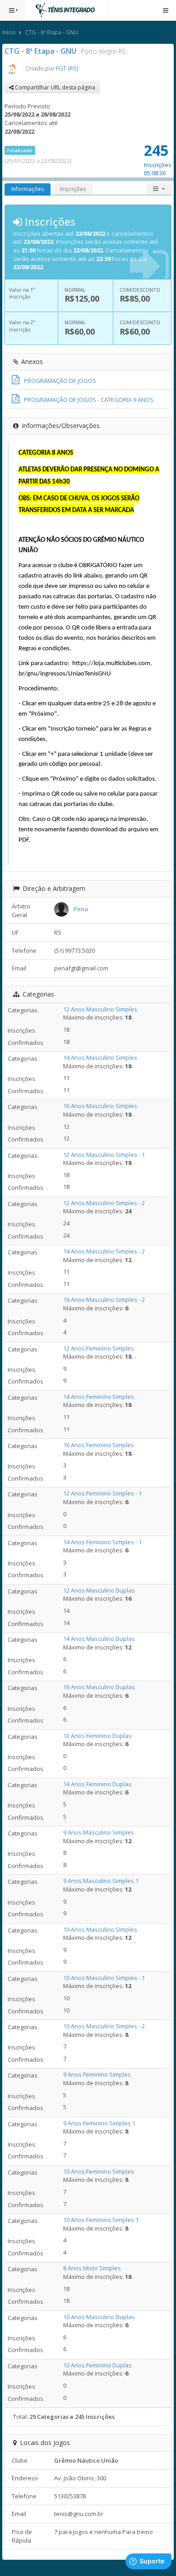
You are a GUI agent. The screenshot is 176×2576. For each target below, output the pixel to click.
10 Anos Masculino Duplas (99, 2317)
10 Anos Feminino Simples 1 (101, 2220)
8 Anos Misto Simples (92, 2268)
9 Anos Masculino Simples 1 (101, 1881)
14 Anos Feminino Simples (99, 1397)
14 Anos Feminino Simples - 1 (102, 1542)
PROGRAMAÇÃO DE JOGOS (60, 381)
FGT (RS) (67, 68)
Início (9, 32)
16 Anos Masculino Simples (100, 1106)
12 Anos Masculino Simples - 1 (104, 1155)
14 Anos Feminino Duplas (97, 1784)
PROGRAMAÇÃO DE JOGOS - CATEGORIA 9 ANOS (89, 400)
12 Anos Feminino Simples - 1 (102, 1493)
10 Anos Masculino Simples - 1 (104, 1978)
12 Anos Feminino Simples (99, 1348)
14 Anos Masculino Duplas (99, 1639)
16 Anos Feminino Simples (99, 1445)
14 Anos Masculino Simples (100, 1057)
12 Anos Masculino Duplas (99, 1590)
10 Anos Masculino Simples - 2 (104, 2026)
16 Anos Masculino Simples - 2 (104, 1300)
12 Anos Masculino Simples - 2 (104, 1203)
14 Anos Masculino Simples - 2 (104, 1251)
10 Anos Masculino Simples (100, 1929)
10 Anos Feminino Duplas (97, 2365)
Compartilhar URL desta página (54, 87)
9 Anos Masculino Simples (99, 1832)
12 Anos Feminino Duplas (97, 1736)
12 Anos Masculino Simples (100, 1009)
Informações (28, 189)
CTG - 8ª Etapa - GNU (52, 32)
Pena (81, 909)
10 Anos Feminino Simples (99, 2171)
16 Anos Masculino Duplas (99, 1687)
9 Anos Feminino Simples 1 (99, 2123)
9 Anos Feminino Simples (97, 2074)
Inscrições (73, 189)
